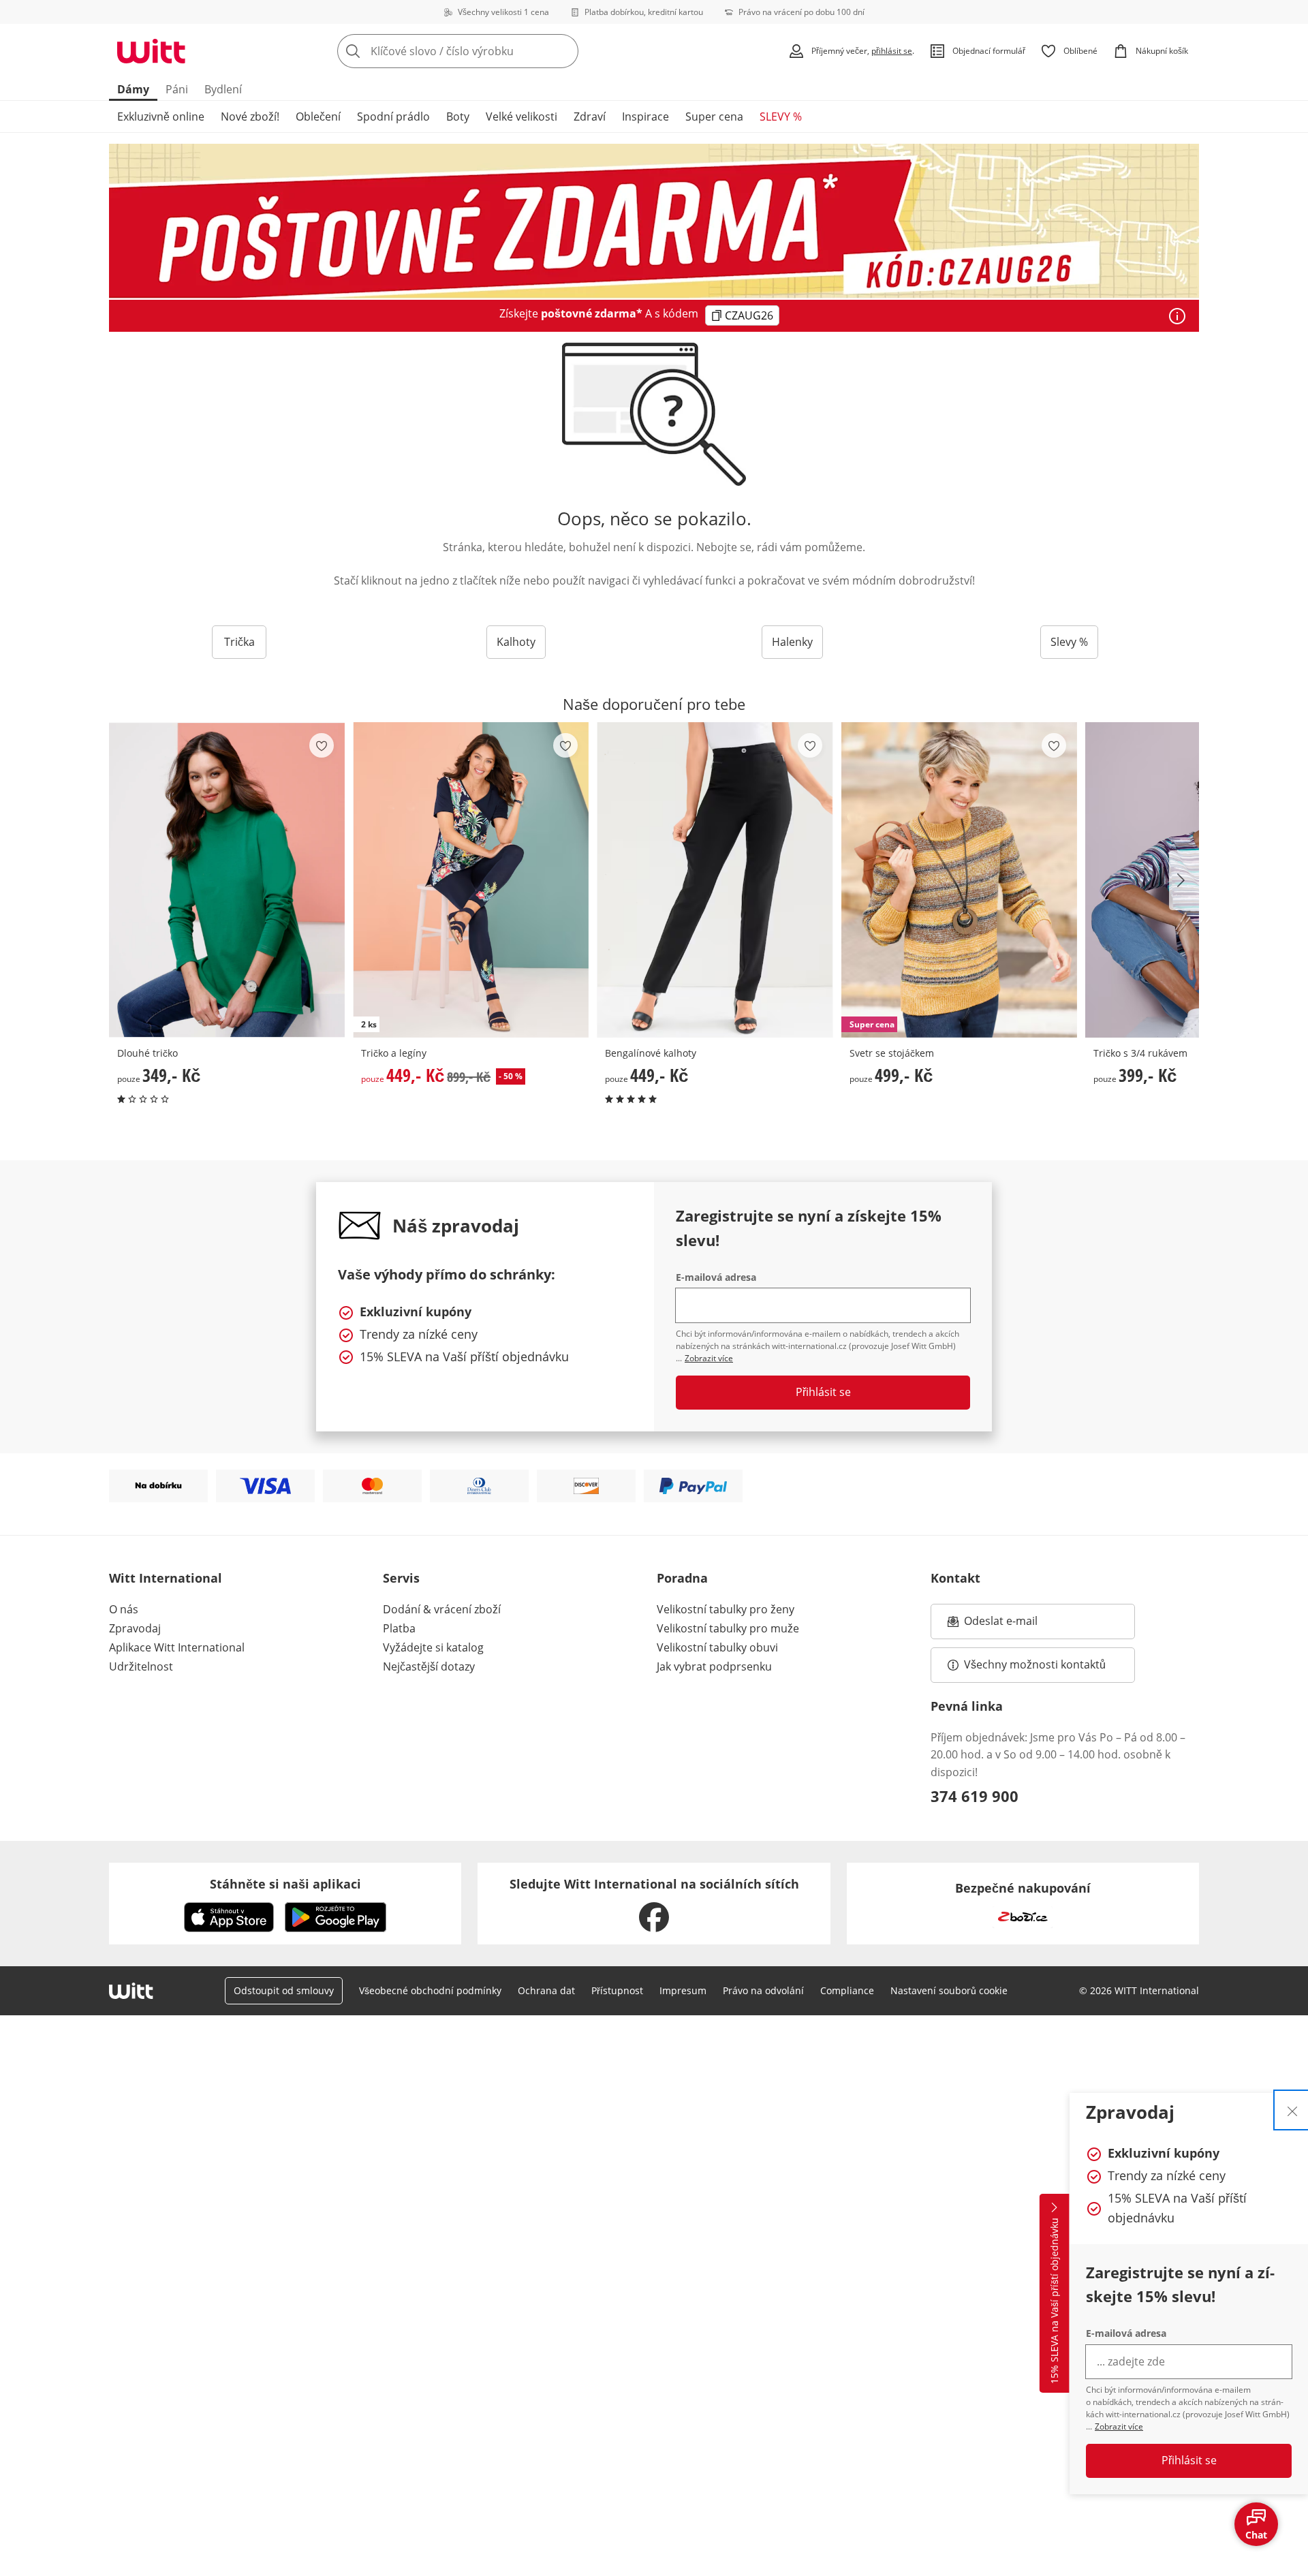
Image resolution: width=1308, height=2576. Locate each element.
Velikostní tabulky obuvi (717, 1647)
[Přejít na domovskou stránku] (151, 51)
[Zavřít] (1292, 2110)
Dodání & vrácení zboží (442, 1609)
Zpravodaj (135, 1628)
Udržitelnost (141, 1666)
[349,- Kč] (227, 880)
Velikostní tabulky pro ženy (726, 1609)
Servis (401, 1578)
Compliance (847, 1990)
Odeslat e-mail (1018, 1625)
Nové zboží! (250, 117)
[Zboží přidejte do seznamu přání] (322, 745)
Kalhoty (516, 642)
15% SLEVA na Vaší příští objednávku (1054, 2301)
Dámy (133, 89)
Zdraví (590, 117)
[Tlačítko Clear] (564, 51)
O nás (124, 1609)
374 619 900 (975, 1796)
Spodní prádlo (393, 117)
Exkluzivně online (161, 117)
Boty (458, 117)
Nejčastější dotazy (429, 1666)
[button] (1184, 880)
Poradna (682, 1578)
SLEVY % (781, 117)
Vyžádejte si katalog (433, 1647)
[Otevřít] (1177, 316)
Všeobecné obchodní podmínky (430, 1990)
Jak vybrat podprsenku (714, 1666)
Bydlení (223, 89)
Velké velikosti (521, 117)
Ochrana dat (546, 1990)
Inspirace (645, 117)
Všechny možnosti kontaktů (1035, 1664)
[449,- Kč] (715, 880)
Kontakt (955, 1578)
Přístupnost (617, 1990)
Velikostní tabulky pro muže (728, 1628)
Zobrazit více (1119, 2426)
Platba (399, 1628)
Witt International (166, 1578)
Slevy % (1069, 642)
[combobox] (488, 51)
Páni (177, 89)
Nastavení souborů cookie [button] (949, 1990)
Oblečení (318, 117)
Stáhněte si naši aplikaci (285, 1884)
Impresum (683, 1990)
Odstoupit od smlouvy (284, 1990)
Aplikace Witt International (177, 1647)
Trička (239, 642)
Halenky (792, 642)
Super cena (714, 117)
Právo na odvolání (763, 1990)
